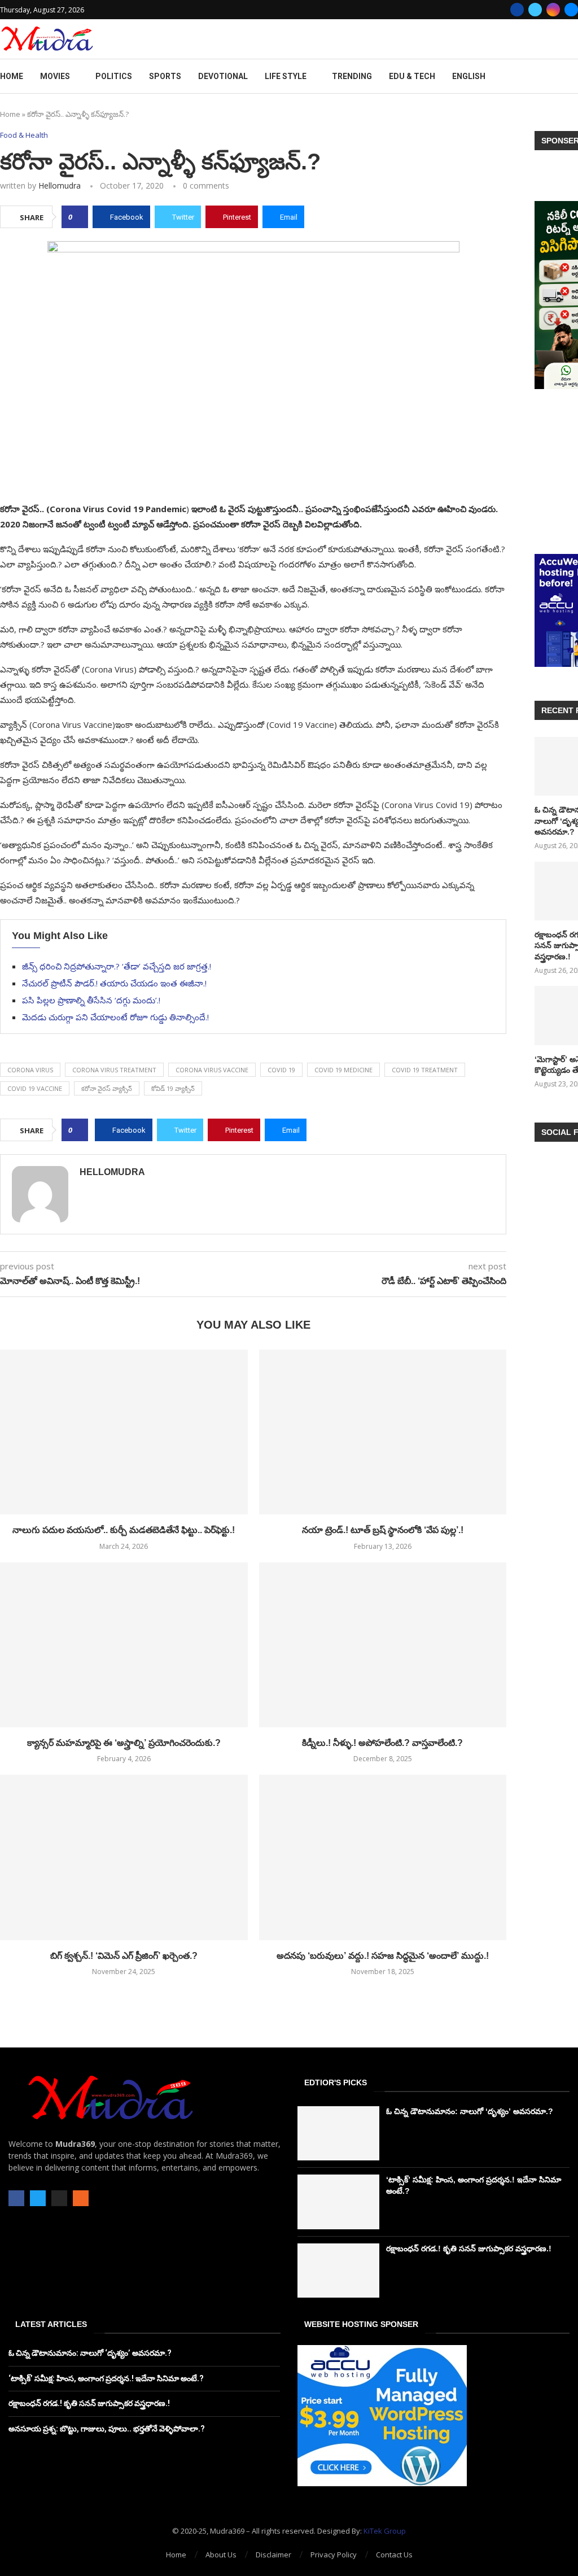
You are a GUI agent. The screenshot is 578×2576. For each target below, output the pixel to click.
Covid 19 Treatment (425, 1070)
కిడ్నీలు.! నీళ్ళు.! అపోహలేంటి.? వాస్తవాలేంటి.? (382, 1743)
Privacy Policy (334, 2555)
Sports (165, 76)
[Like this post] (78, 217)
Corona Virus (30, 1070)
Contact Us (394, 2555)
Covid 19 (281, 1070)
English (469, 76)
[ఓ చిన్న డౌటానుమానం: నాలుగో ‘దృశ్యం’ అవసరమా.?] (338, 2133)
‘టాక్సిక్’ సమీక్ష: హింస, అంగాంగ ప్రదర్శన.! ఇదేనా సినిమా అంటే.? (106, 2378)
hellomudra (60, 185)
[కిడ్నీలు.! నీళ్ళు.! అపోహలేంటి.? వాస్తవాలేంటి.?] (383, 1645)
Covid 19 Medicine (343, 1070)
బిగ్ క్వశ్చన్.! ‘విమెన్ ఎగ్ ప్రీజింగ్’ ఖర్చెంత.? (124, 1956)
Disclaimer (273, 2555)
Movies (55, 76)
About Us (221, 2555)
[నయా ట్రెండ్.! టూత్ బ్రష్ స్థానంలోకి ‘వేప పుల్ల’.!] (383, 1432)
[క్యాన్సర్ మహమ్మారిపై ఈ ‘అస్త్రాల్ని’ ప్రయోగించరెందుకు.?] (124, 1645)
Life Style (286, 76)
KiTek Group (385, 2531)
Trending (352, 76)
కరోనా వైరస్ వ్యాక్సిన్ (107, 1088)
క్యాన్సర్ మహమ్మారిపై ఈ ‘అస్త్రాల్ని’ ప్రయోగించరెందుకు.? (124, 1743)
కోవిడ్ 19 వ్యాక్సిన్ (173, 1088)
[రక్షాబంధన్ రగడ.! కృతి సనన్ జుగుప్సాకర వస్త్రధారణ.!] (338, 2271)
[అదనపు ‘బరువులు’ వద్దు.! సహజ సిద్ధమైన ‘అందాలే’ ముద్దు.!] (383, 1857)
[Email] (571, 10)
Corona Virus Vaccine (212, 1070)
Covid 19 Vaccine (35, 1088)
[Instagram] (553, 10)
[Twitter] (535, 10)
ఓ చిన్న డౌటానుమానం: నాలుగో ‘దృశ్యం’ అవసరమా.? (470, 2111)
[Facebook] (517, 10)
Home (12, 76)
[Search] (572, 77)
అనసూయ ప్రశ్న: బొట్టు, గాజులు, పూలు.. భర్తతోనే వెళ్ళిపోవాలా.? (107, 2429)
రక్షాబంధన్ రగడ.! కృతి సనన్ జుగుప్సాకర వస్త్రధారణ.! (469, 2248)
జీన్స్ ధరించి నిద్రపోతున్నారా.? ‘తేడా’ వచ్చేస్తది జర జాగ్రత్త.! (117, 966)
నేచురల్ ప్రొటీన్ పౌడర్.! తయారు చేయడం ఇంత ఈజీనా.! (114, 983)
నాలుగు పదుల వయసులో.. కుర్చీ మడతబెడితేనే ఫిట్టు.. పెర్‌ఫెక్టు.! (124, 1530)
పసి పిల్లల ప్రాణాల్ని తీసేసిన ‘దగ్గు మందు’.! (91, 1000)
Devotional (223, 76)
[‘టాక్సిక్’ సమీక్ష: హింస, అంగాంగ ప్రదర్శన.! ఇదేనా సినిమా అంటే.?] (338, 2202)
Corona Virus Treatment (114, 1070)
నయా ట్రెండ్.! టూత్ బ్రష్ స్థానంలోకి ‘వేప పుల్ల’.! (383, 1530)
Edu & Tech (412, 76)
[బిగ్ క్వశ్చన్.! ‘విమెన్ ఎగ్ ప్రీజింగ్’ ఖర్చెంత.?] (124, 1857)
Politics (114, 76)
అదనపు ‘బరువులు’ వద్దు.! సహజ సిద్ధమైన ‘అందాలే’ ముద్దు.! (383, 1956)
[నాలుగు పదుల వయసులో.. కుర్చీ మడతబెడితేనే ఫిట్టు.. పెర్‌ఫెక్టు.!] (124, 1432)
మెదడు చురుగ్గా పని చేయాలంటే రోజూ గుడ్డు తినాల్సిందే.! (115, 1017)
